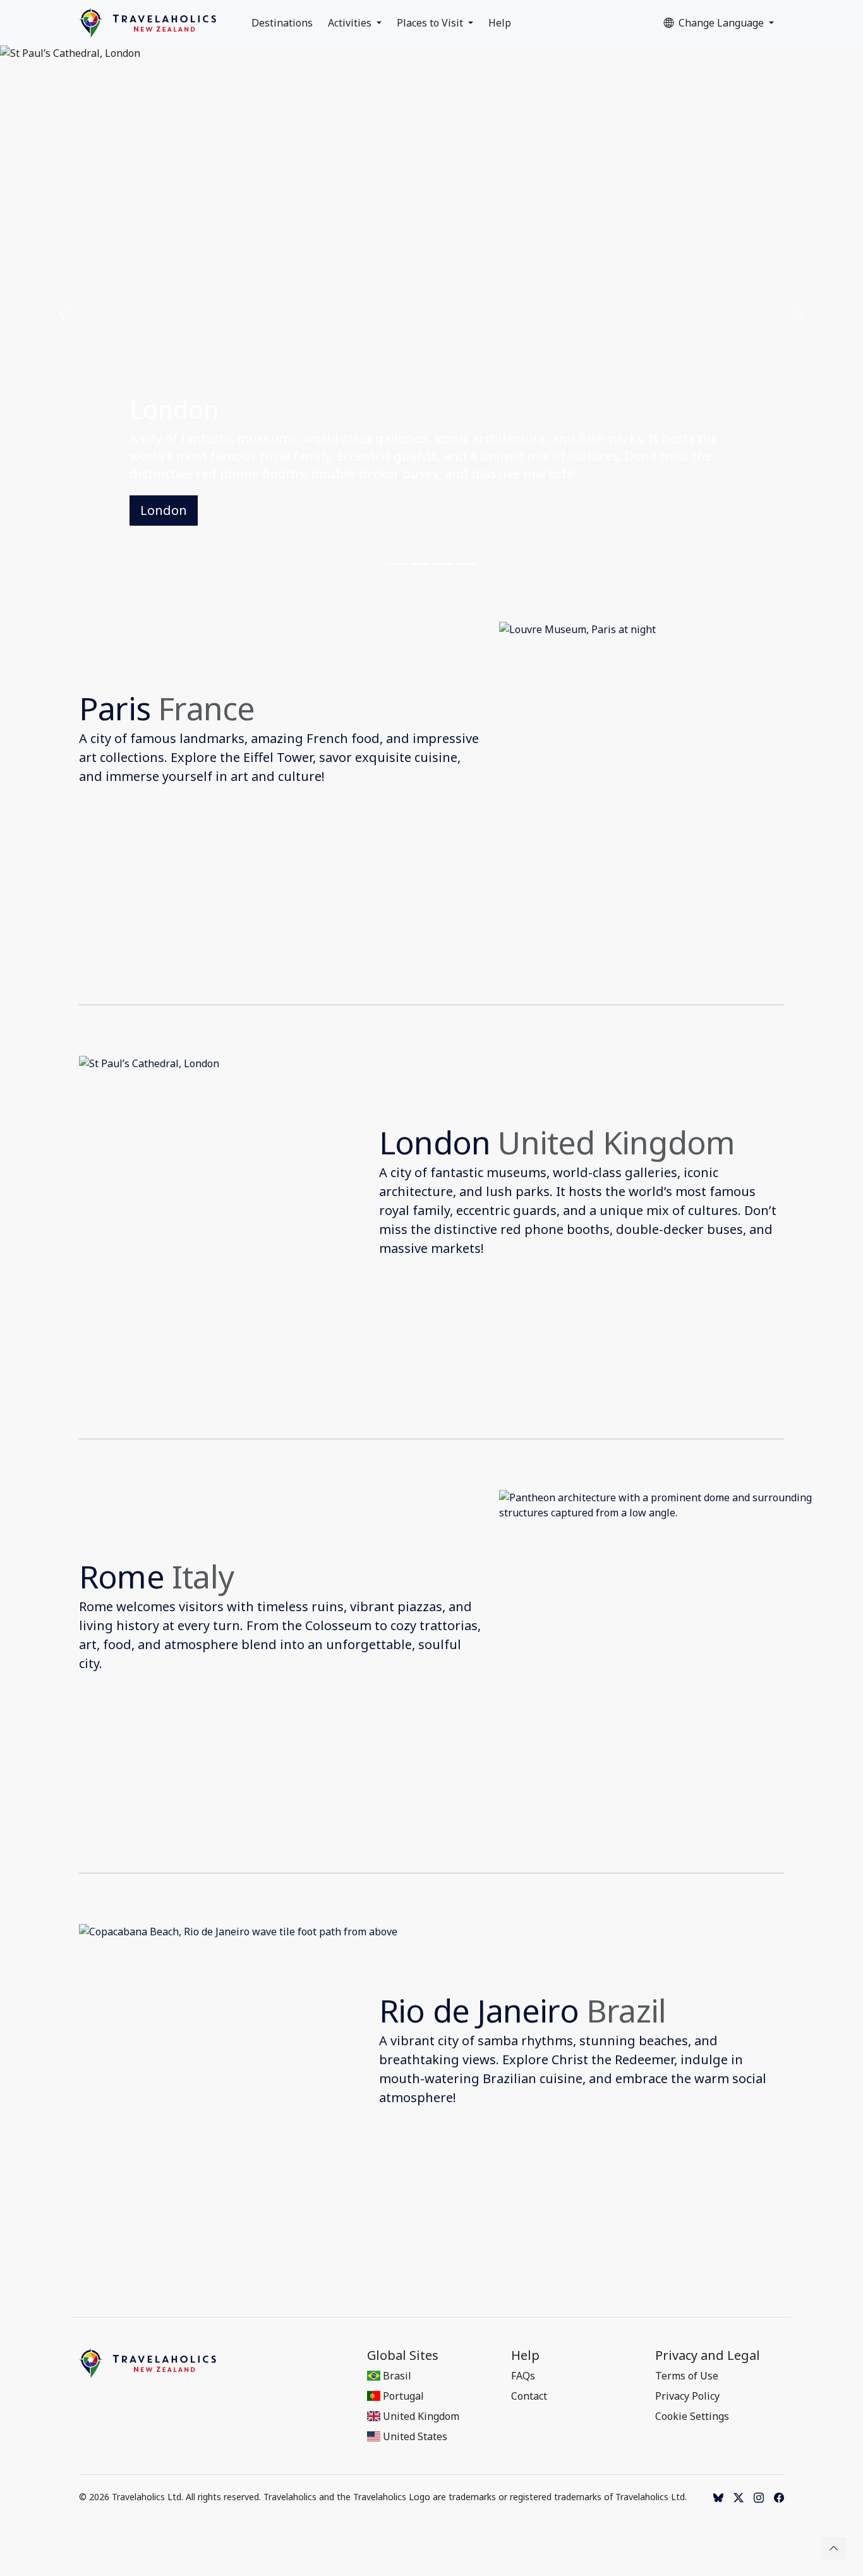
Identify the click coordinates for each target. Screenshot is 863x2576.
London (164, 510)
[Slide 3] (443, 564)
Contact (529, 2396)
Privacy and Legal (708, 2355)
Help (500, 23)
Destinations (282, 23)
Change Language (722, 23)
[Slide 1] (397, 564)
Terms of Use (687, 2376)
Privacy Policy (687, 2396)
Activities (351, 23)
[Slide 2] (420, 564)
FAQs (523, 2376)
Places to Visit (431, 23)
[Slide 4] (466, 564)
